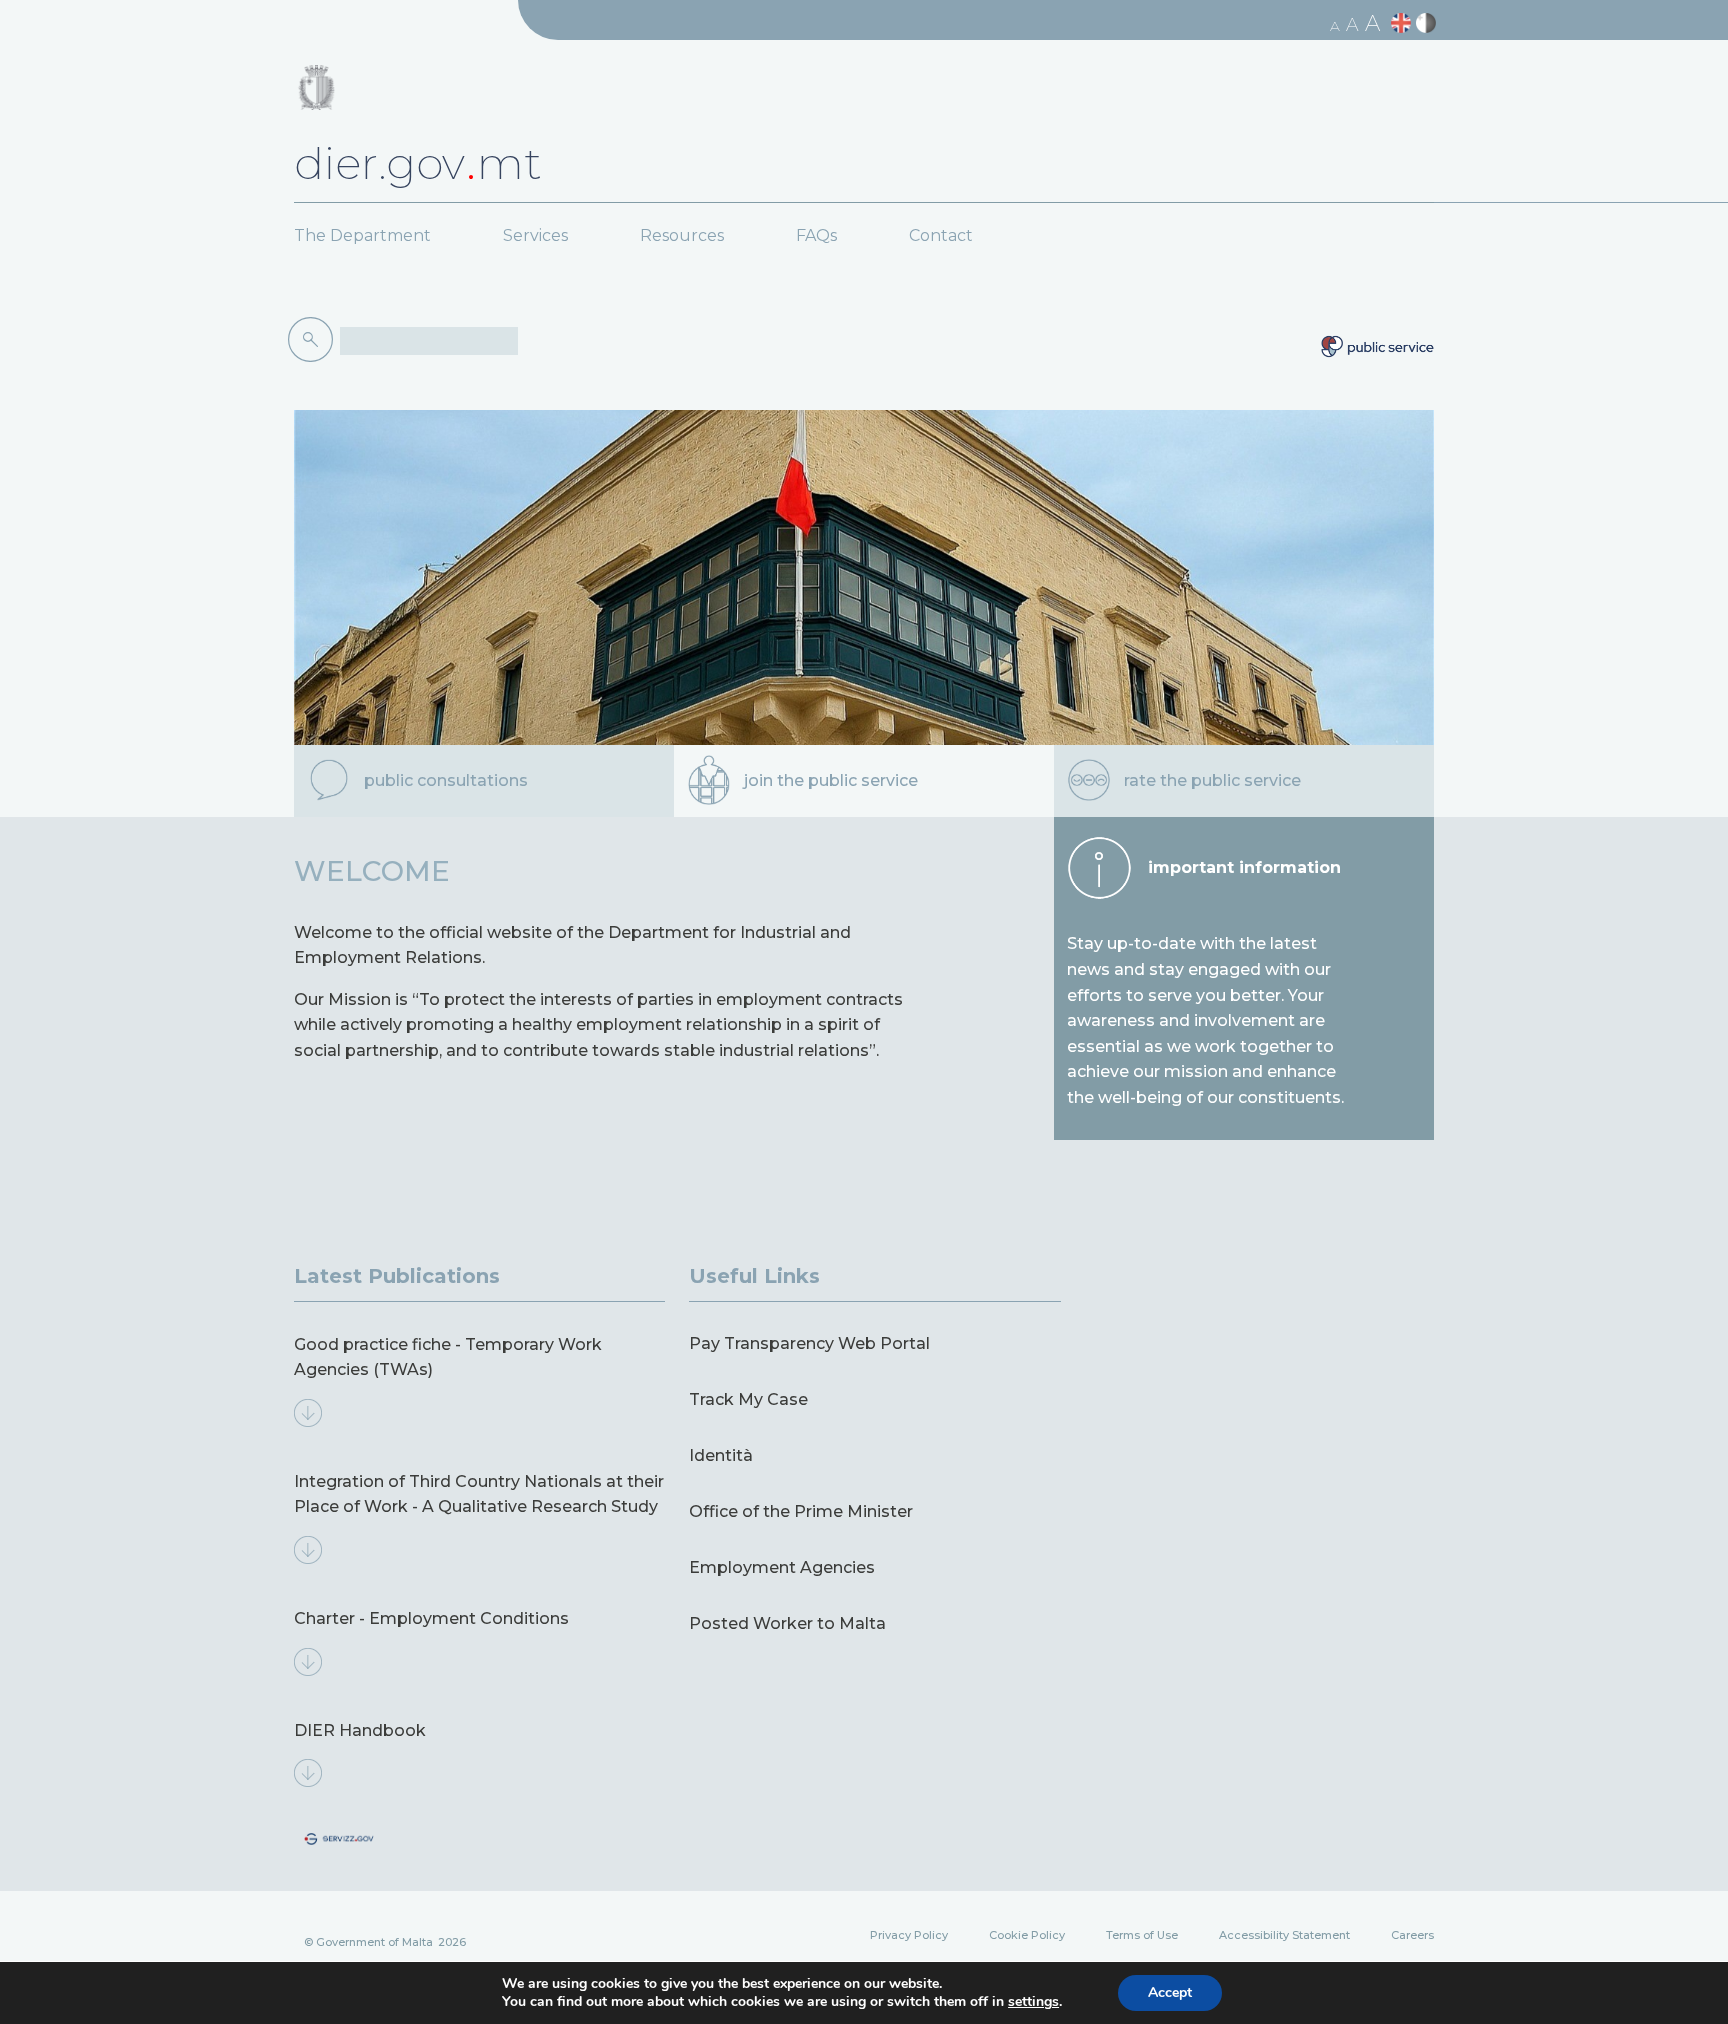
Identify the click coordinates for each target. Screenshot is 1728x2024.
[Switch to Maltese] (1428, 23)
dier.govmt (418, 163)
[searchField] (429, 341)
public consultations (446, 780)
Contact (941, 235)
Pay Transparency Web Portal (809, 1343)
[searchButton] (314, 340)
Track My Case (748, 1399)
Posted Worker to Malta (787, 1623)
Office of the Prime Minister (801, 1511)
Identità (721, 1455)
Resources (682, 235)
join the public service (831, 780)
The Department (362, 235)
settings (1033, 2002)
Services (535, 235)
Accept (1170, 1992)
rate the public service (1212, 780)
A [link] (1335, 26)
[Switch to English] (1403, 23)
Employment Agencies (782, 1567)
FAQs (816, 235)
